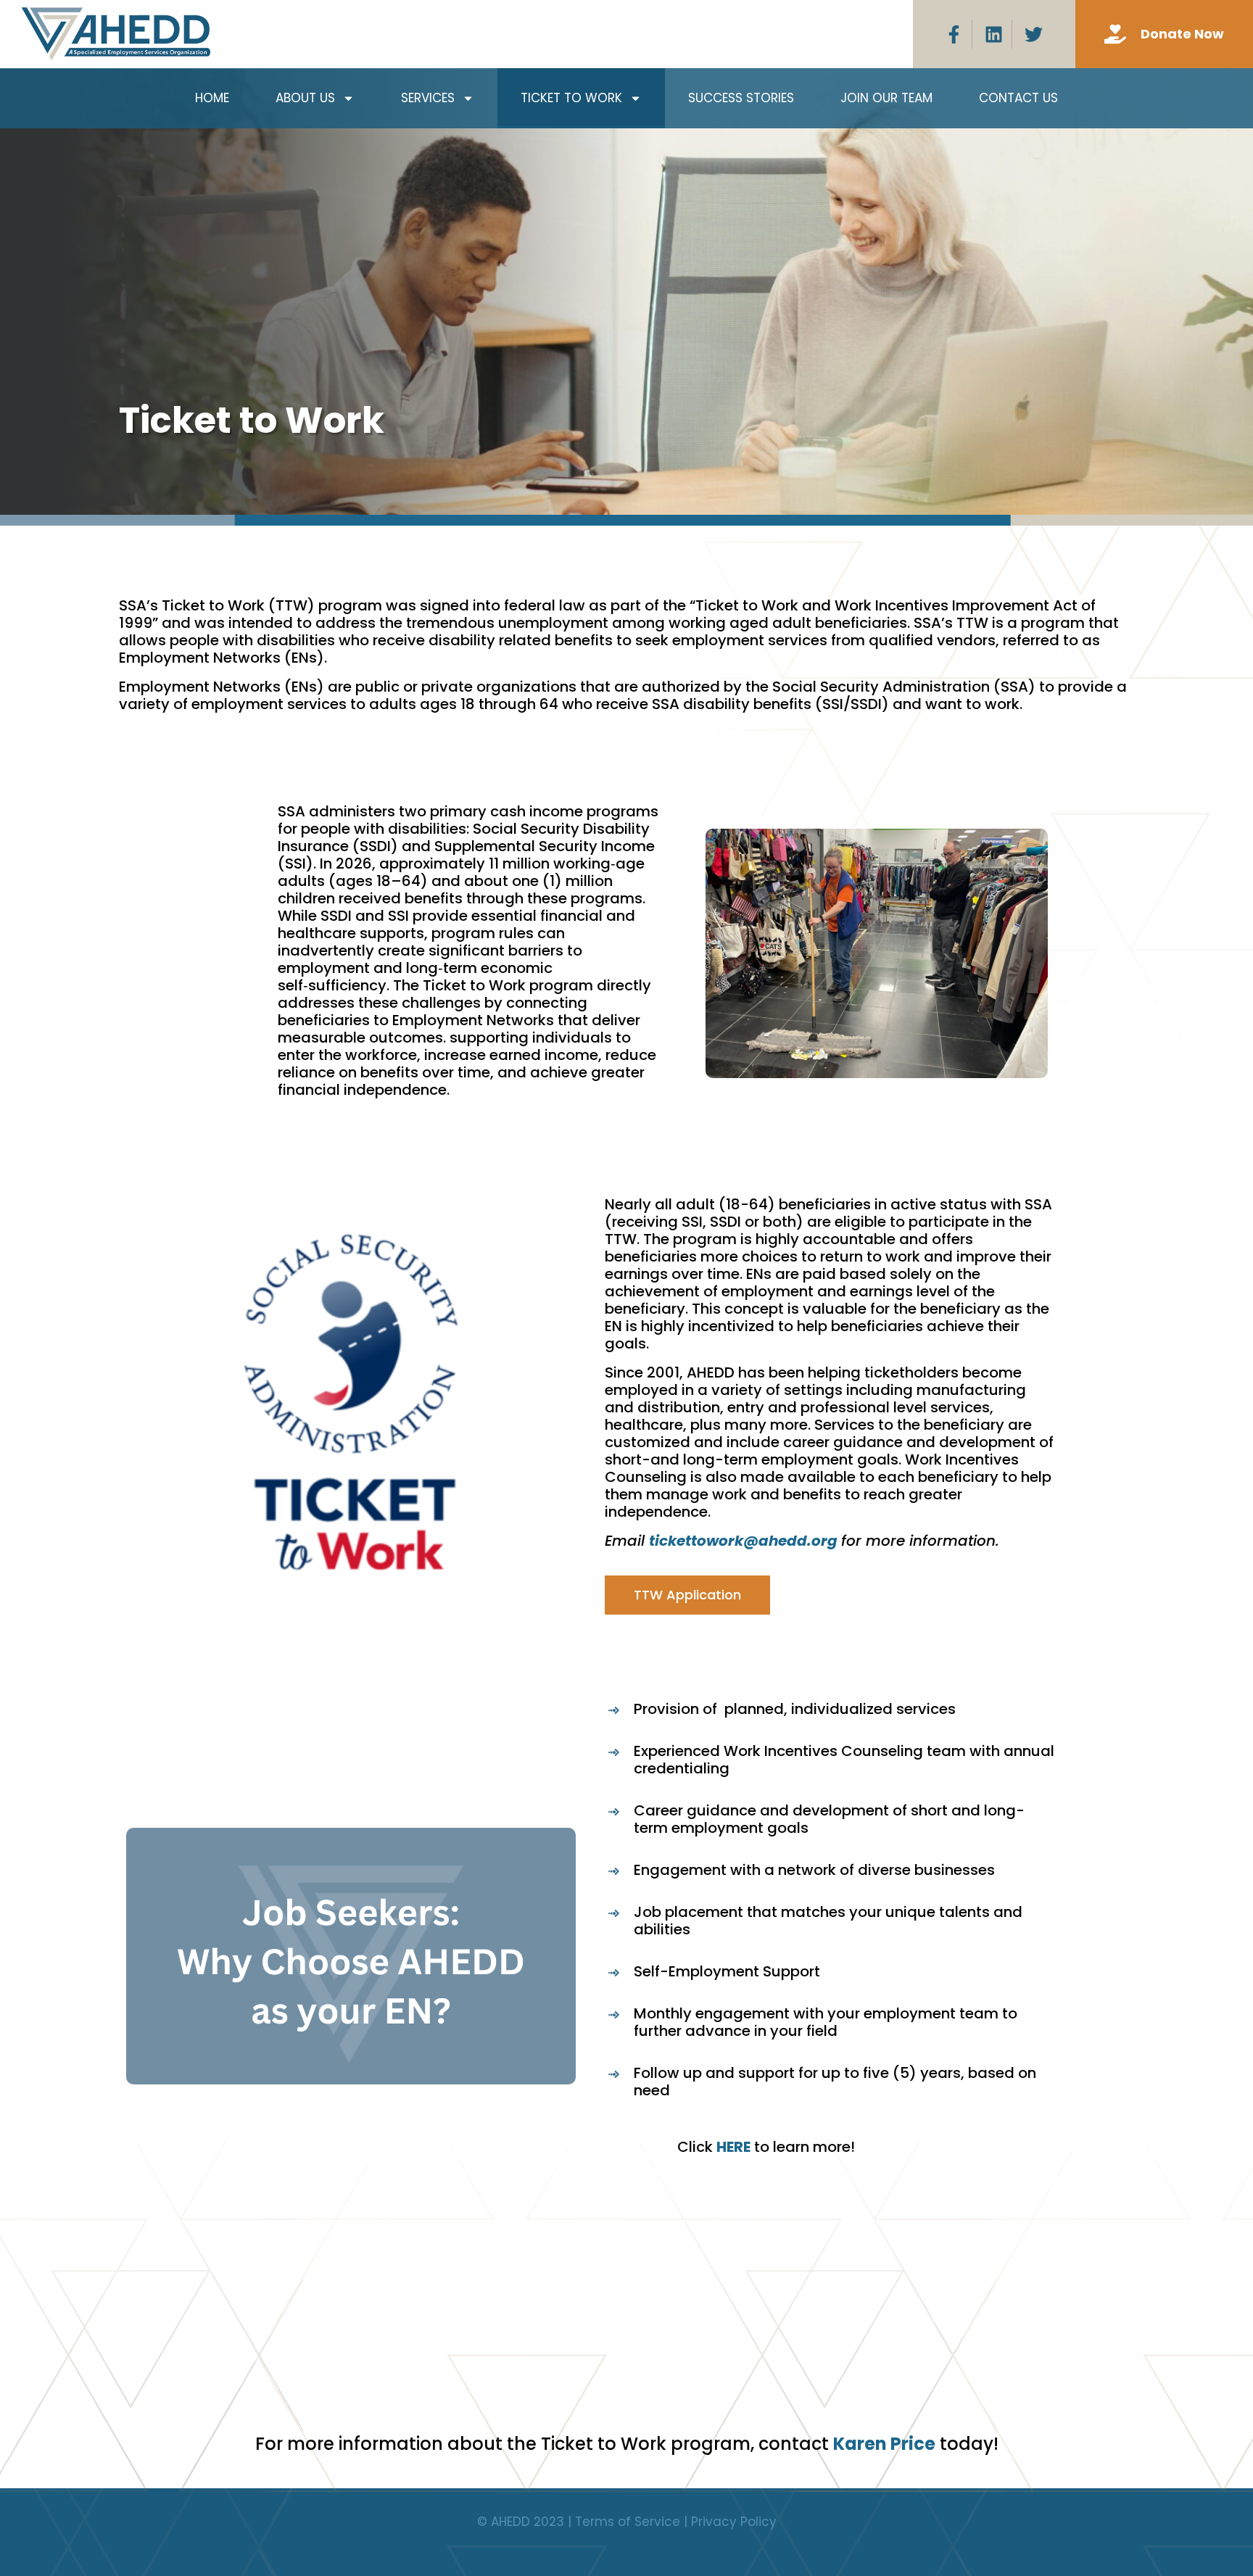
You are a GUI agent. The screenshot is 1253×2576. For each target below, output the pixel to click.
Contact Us (1018, 98)
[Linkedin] (994, 34)
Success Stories (741, 98)
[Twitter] (1034, 34)
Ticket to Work (571, 98)
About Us (305, 98)
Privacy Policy (734, 2522)
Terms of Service (628, 2522)
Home (212, 98)
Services (428, 98)
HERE (733, 2147)
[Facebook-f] (954, 34)
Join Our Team (886, 98)
